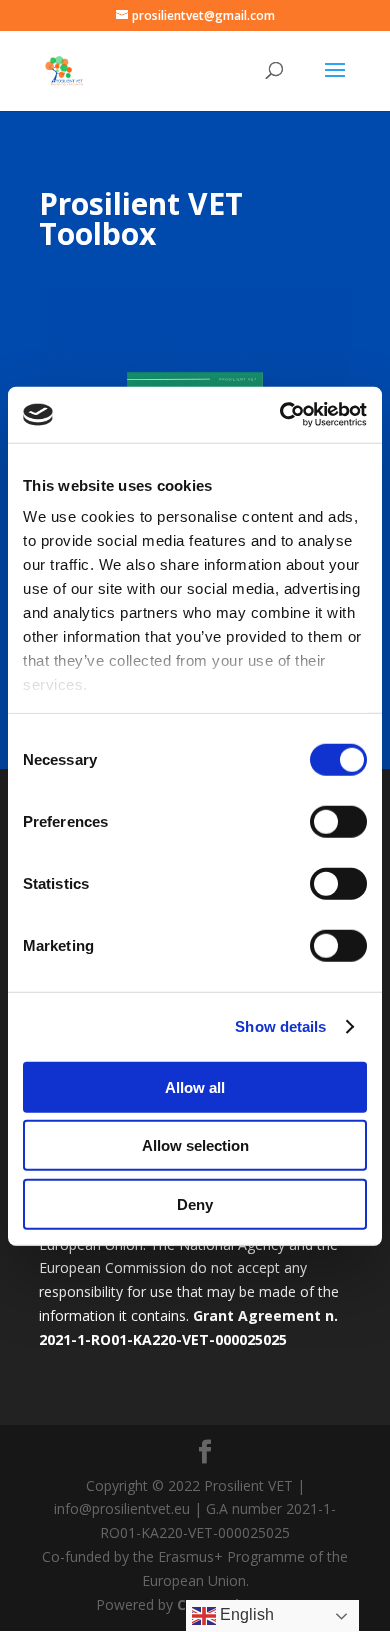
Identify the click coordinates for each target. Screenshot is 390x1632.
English (245, 1614)
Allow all (195, 1086)
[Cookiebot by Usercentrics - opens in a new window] (280, 415)
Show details (280, 1026)
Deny (195, 1203)
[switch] (338, 821)
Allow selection (195, 1145)
